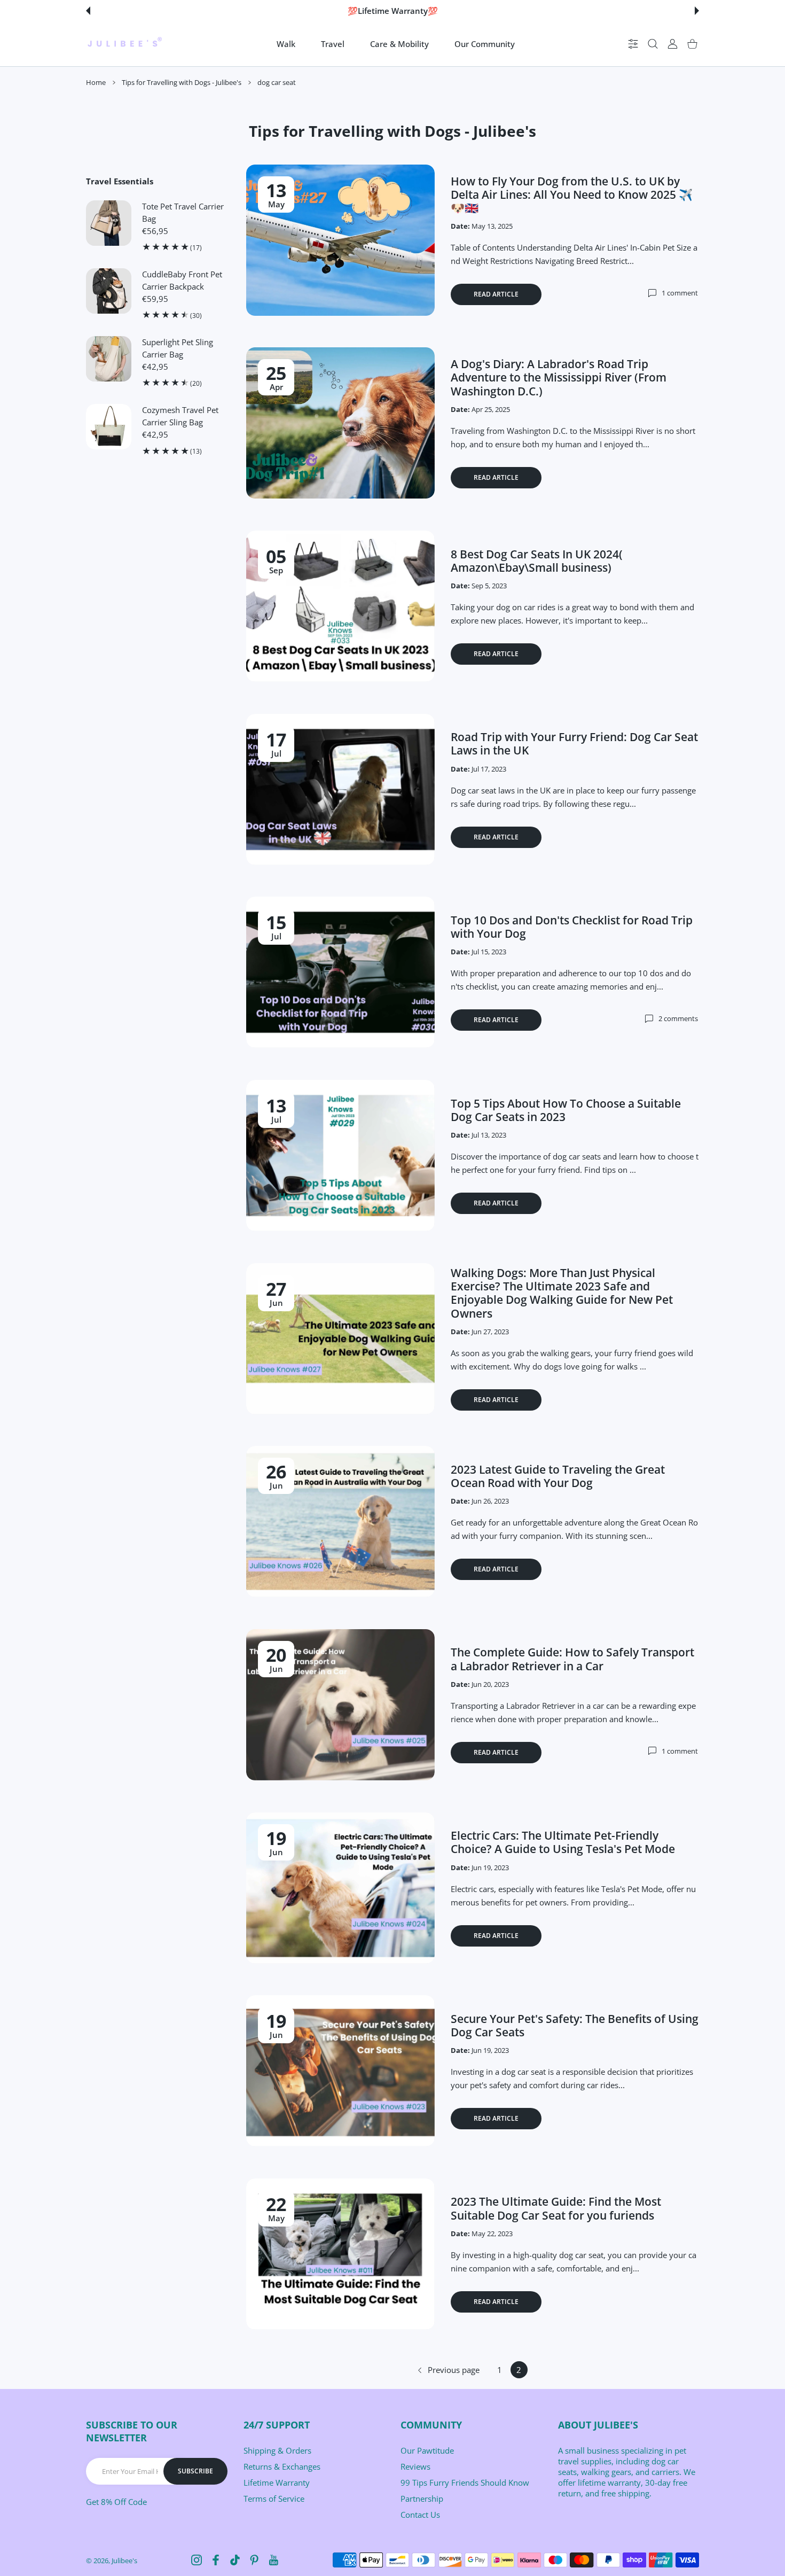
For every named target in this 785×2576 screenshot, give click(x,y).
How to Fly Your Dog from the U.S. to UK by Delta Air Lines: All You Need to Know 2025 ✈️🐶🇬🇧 (572, 194)
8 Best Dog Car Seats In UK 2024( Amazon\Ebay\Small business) (537, 561)
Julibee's (124, 2561)
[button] (88, 11)
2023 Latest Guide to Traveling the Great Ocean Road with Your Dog (558, 1476)
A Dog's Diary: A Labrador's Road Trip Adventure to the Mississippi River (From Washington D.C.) (559, 377)
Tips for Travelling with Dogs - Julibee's (182, 82)
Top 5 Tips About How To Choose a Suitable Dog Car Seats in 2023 (566, 1110)
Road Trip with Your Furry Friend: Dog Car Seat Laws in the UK (574, 744)
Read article (496, 294)
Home (96, 82)
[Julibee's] (124, 44)
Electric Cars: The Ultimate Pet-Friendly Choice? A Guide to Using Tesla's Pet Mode (563, 1842)
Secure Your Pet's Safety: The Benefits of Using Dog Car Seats (575, 2025)
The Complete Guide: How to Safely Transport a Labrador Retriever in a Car (572, 1659)
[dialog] (653, 44)
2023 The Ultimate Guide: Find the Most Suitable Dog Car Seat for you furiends (556, 2208)
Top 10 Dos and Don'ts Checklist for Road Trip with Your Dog (572, 927)
